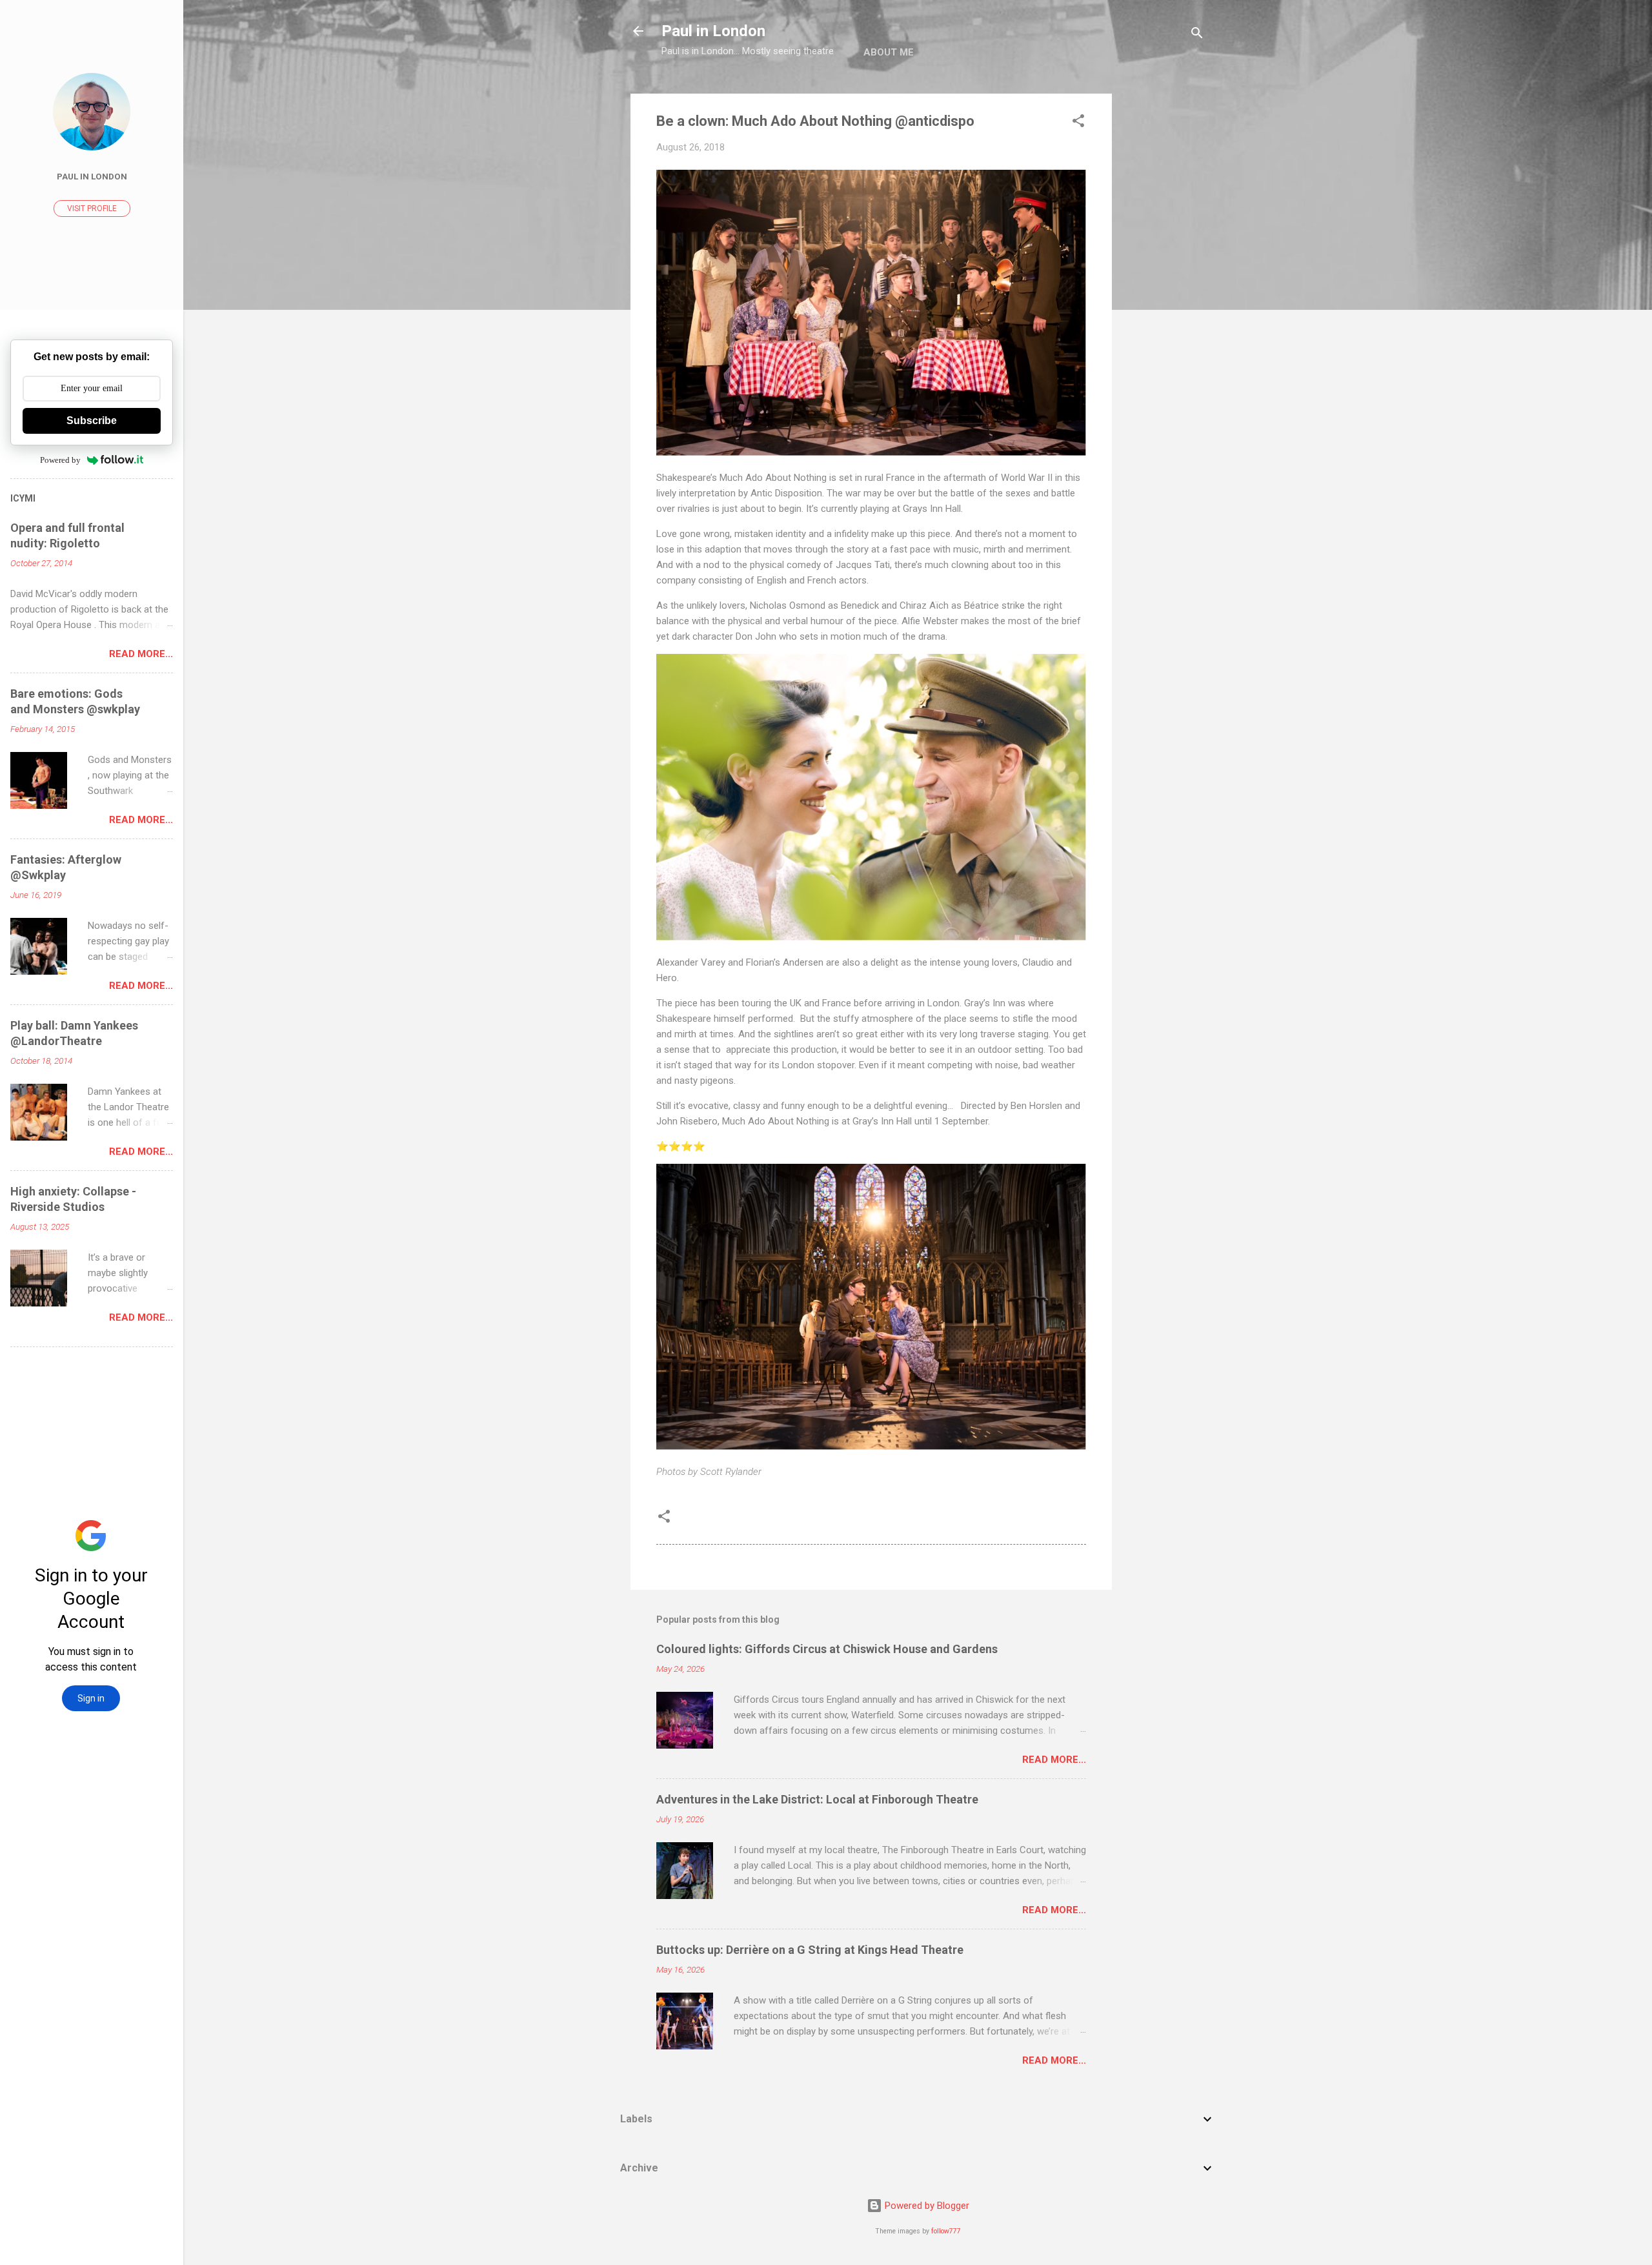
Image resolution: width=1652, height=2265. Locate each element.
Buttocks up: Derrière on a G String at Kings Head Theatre (810, 1950)
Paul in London (713, 31)
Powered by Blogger (926, 2206)
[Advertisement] (1163, 287)
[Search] (1197, 35)
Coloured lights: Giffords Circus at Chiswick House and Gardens (827, 1649)
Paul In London (92, 176)
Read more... (1054, 1760)
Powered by (60, 460)
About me (889, 52)
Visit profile (92, 208)
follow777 (946, 2231)
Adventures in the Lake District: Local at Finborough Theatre (817, 1799)
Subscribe (92, 421)
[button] (1078, 123)
